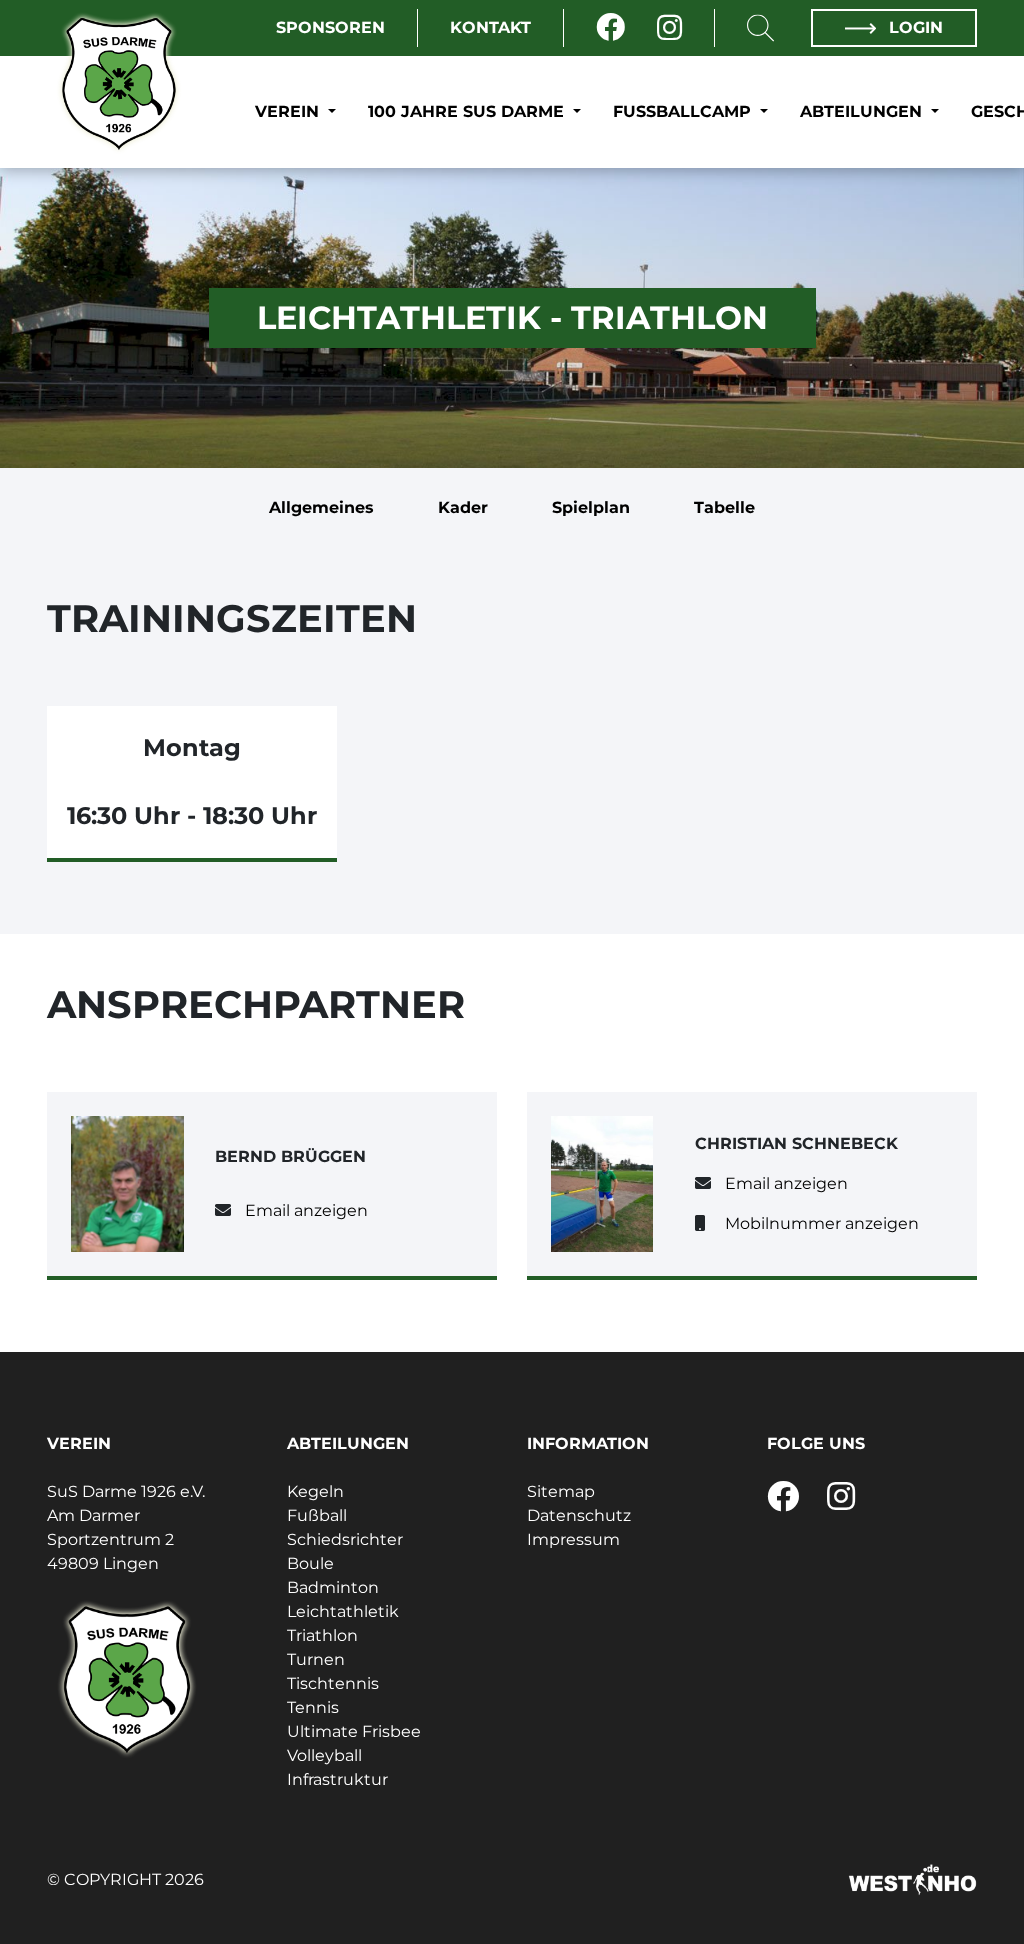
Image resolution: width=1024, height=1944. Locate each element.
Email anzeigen (306, 1210)
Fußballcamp (684, 111)
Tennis (313, 1707)
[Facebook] (610, 28)
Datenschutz (579, 1515)
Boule (310, 1563)
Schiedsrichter (345, 1539)
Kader (463, 507)
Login (913, 27)
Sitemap (561, 1491)
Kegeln (315, 1491)
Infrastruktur (337, 1779)
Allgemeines (321, 507)
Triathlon (322, 1635)
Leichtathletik (343, 1611)
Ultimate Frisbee (354, 1731)
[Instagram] (669, 28)
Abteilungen (863, 111)
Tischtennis (333, 1683)
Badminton (333, 1587)
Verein (289, 111)
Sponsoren (330, 27)
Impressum (573, 1539)
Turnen (316, 1659)
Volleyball (324, 1755)
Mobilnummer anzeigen (822, 1223)
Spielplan (591, 507)
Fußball (317, 1515)
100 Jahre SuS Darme (468, 111)
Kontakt (490, 27)
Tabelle (724, 507)
